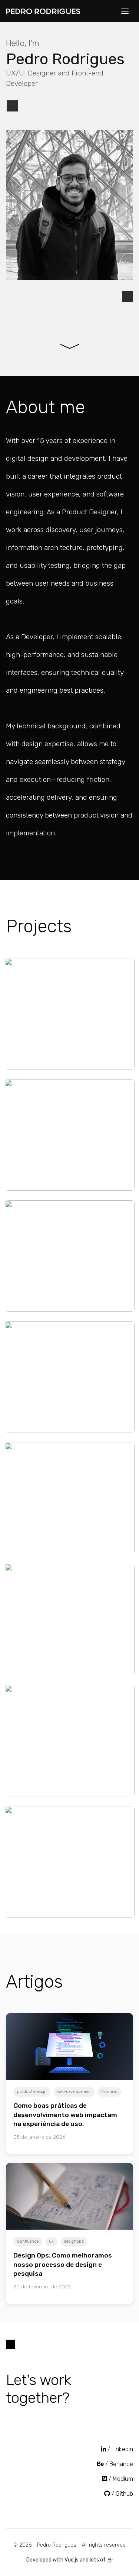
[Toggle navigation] (125, 11)
